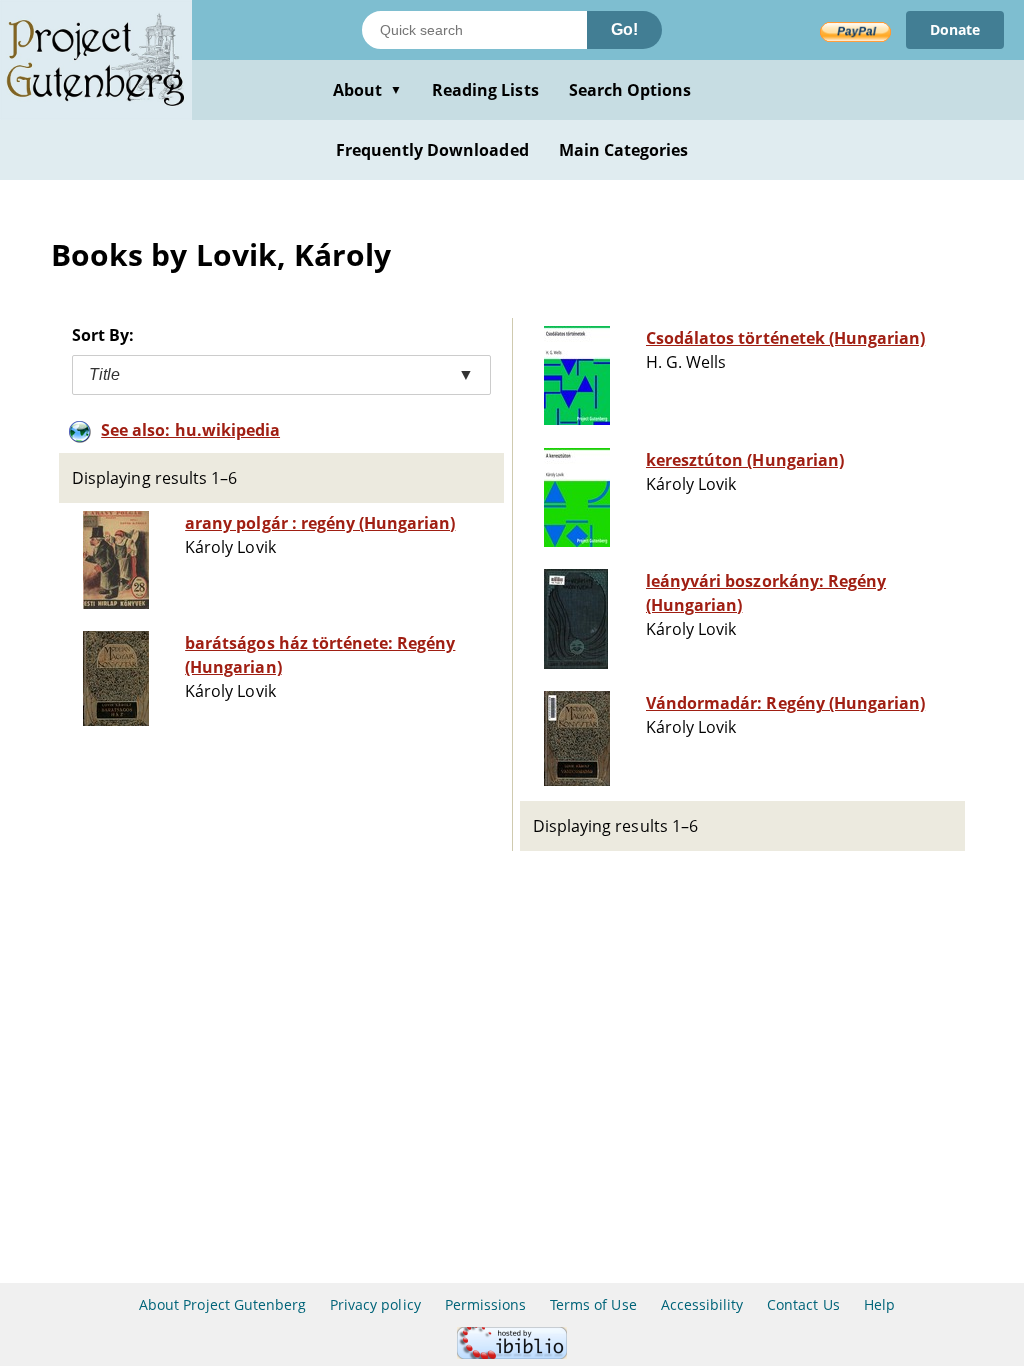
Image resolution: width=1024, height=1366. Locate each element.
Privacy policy (375, 1304)
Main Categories (624, 150)
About (367, 90)
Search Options (630, 90)
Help (879, 1304)
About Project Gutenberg (222, 1304)
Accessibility (702, 1304)
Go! (624, 29)
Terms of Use (593, 1304)
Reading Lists (485, 90)
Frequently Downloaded (432, 150)
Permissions (485, 1304)
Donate (955, 29)
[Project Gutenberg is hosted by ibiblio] (512, 1353)
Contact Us (803, 1304)
